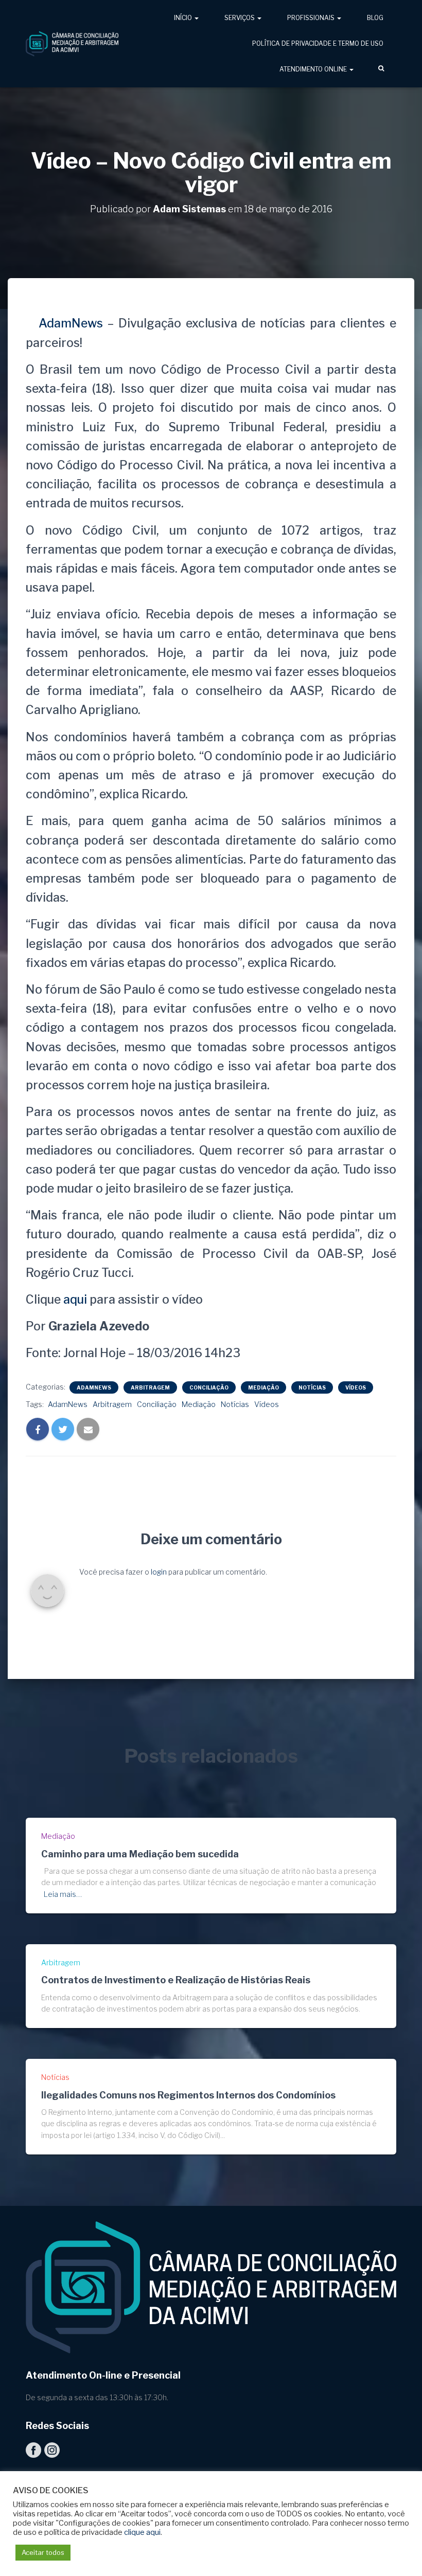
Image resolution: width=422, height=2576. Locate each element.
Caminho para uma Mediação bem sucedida (140, 1854)
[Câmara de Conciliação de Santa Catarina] (72, 44)
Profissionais (312, 18)
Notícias (312, 1387)
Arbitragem (150, 1387)
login (159, 1572)
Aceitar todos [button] (43, 2552)
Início (184, 18)
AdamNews (68, 323)
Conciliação (209, 1387)
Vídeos (356, 1387)
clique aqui (142, 2532)
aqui (75, 1300)
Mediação (263, 1387)
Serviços (240, 18)
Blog (375, 18)
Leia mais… (63, 1894)
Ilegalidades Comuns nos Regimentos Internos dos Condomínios (188, 2095)
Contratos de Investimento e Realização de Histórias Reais (176, 1980)
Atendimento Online (314, 69)
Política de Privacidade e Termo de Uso (318, 43)
